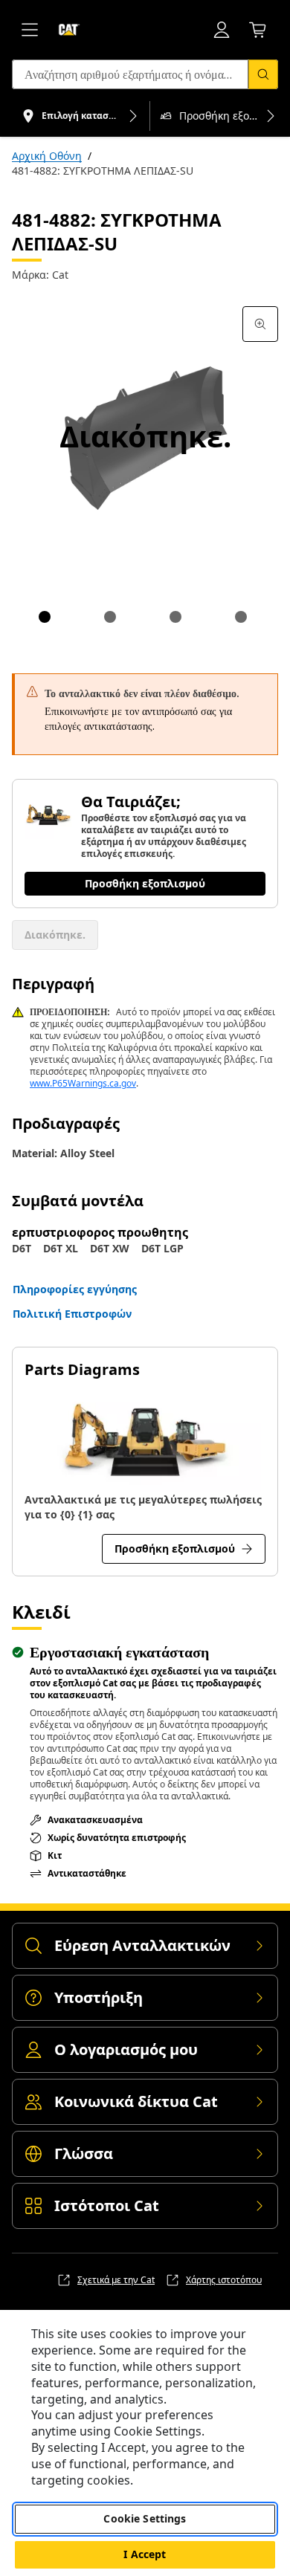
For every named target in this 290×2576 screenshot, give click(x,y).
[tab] (45, 617)
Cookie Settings (145, 2518)
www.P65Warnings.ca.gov (83, 1083)
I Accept (145, 2554)
